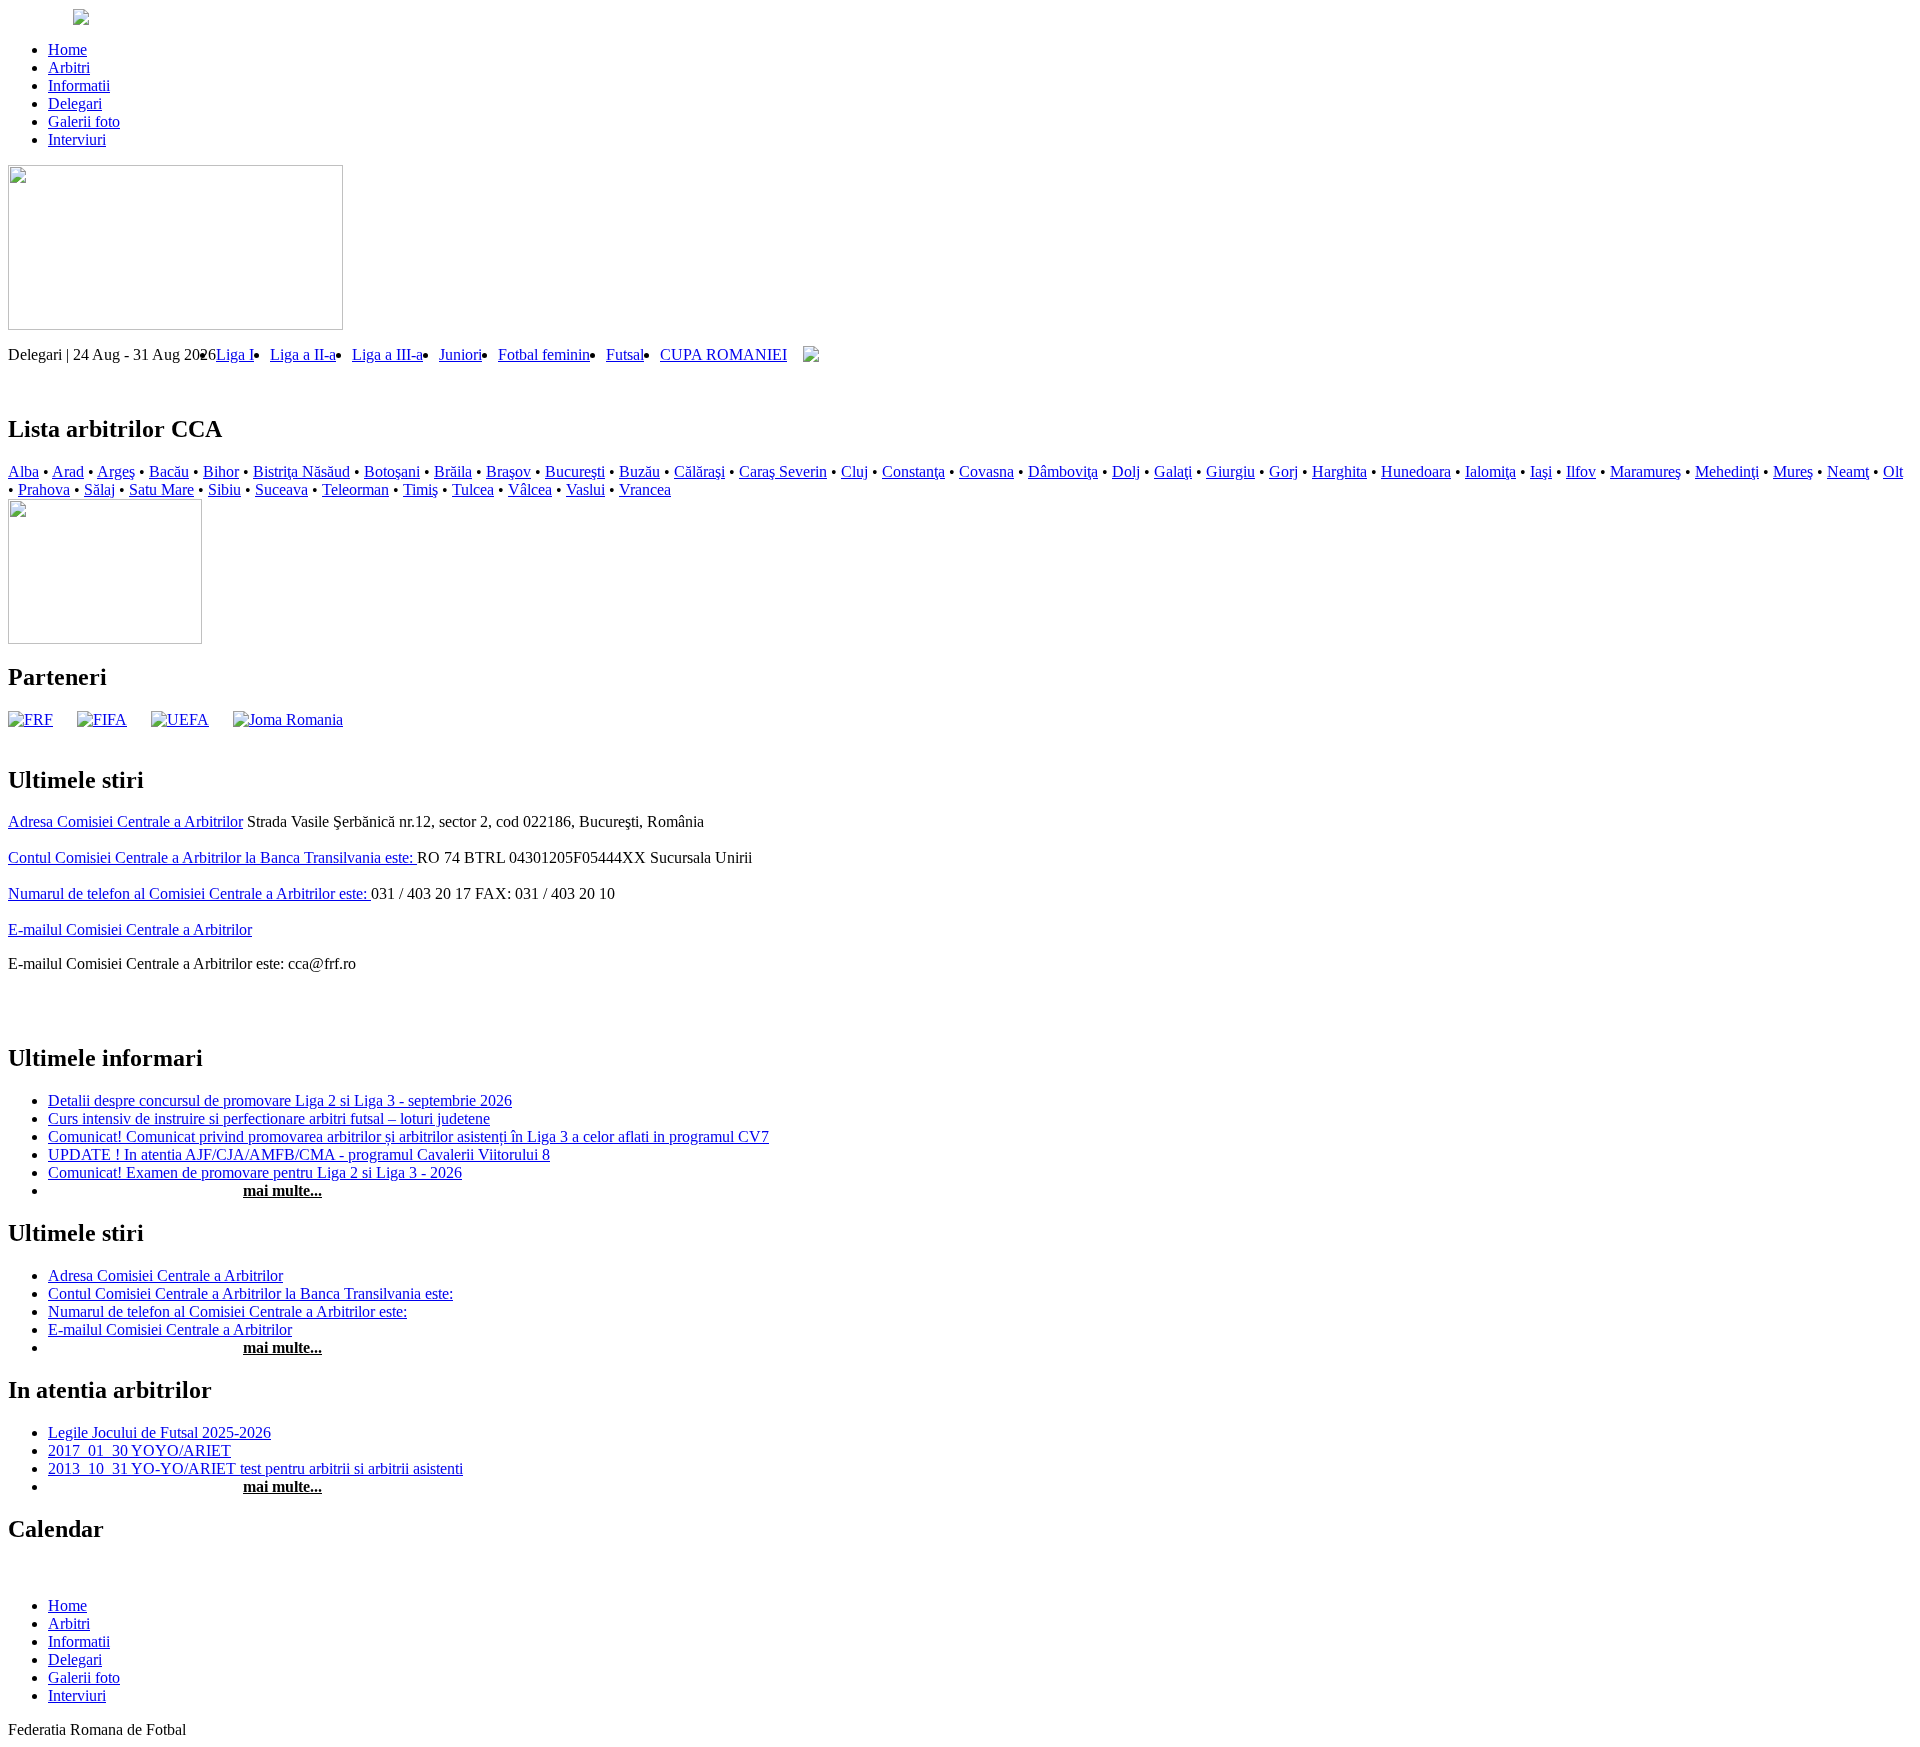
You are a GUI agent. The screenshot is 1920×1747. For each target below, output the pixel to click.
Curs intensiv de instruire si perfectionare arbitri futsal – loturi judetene (269, 1118)
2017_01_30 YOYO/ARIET (139, 1450)
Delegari (75, 103)
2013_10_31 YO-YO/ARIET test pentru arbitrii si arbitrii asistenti (255, 1468)
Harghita (1339, 471)
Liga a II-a (303, 354)
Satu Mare (161, 489)
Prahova (44, 489)
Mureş (1793, 471)
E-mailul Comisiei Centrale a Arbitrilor (130, 929)
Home (67, 49)
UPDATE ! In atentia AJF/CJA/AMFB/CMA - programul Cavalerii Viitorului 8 (299, 1154)
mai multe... (282, 1190)
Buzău (639, 471)
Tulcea (473, 489)
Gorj (1283, 471)
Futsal (625, 354)
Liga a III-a (387, 354)
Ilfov (1581, 471)
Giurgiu (1230, 471)
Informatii (79, 85)
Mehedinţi (1727, 471)
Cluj (854, 471)
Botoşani (392, 471)
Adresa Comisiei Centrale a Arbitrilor (125, 821)
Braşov (508, 471)
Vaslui (585, 489)
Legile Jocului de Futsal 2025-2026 (159, 1432)
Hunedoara (1416, 471)
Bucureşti (575, 471)
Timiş (420, 489)
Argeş (116, 471)
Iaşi (1541, 471)
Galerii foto (84, 121)
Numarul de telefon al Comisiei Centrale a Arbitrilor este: (189, 893)
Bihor (221, 471)
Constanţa (913, 471)
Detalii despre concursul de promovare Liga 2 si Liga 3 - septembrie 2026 (280, 1100)
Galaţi (1173, 471)
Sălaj (99, 489)
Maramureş (1645, 471)
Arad (68, 471)
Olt (1893, 471)
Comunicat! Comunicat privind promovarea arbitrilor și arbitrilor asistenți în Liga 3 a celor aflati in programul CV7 (408, 1136)
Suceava (281, 489)
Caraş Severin (783, 471)
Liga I (235, 354)
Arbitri (69, 67)
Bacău (169, 471)
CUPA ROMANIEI (723, 354)
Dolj (1126, 471)
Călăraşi (699, 471)
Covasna (986, 471)
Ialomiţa (1490, 471)
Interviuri (77, 139)
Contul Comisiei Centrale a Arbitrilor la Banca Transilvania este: (212, 857)
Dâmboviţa (1063, 471)
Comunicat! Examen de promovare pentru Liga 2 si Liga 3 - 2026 (255, 1172)
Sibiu (224, 489)
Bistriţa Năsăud (301, 471)
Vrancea (645, 489)
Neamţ (1848, 471)
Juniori (460, 354)
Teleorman (355, 489)
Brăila (453, 471)
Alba (23, 471)
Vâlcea (530, 489)
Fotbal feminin (544, 354)
